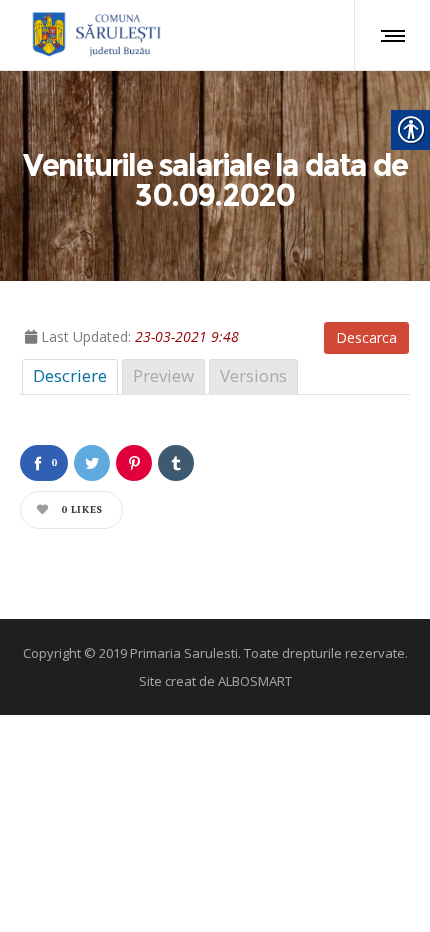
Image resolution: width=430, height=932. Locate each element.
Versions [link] (253, 375)
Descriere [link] (70, 375)
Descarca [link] (366, 337)
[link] (93, 35)
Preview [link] (163, 375)
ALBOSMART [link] (255, 681)
